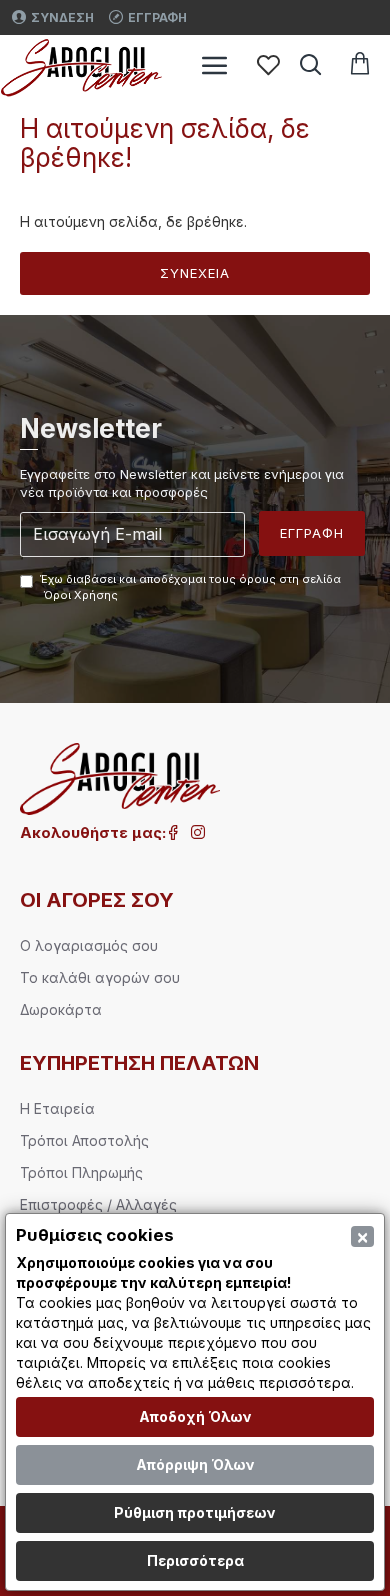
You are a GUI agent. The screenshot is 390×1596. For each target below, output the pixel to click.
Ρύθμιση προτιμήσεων (195, 1512)
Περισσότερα (195, 1560)
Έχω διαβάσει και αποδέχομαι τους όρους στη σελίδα (190, 587)
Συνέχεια (195, 273)
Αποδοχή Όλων (195, 1416)
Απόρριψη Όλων (195, 1464)
